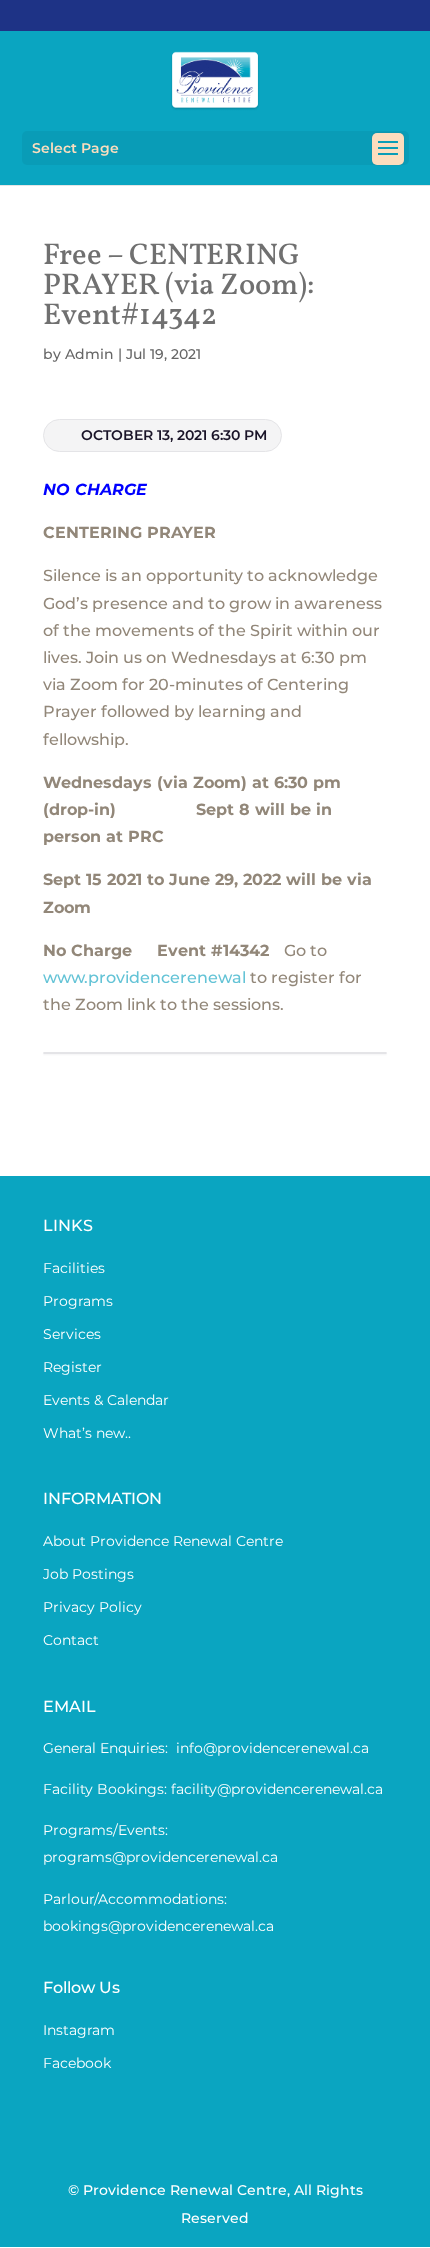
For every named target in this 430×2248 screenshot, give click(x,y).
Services (72, 1334)
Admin (89, 354)
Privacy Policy (92, 1607)
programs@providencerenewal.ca (160, 1857)
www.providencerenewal (144, 977)
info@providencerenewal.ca (272, 1748)
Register (72, 1367)
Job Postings (88, 1574)
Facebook (77, 2063)
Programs (78, 1301)
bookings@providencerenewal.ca (158, 1926)
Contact (71, 1640)
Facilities (74, 1268)
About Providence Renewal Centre (163, 1541)
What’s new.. (87, 1433)
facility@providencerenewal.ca (277, 1789)
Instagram (79, 2030)
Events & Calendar (106, 1400)
